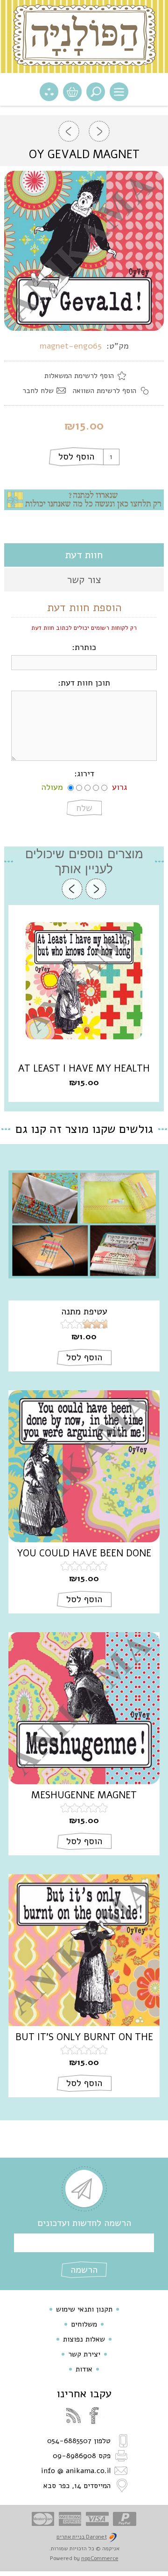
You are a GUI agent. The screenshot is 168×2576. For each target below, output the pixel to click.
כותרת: (84, 647)
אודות (84, 2369)
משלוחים (84, 2324)
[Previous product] (99, 131)
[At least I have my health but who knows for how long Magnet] (84, 981)
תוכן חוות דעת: (84, 683)
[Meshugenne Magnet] (84, 1708)
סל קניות (72, 92)
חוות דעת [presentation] (84, 555)
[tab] (84, 555)
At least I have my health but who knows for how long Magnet (84, 1069)
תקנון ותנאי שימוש (84, 2309)
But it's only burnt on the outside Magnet (84, 2037)
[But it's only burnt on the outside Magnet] (84, 1950)
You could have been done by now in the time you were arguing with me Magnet (84, 1554)
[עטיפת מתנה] (84, 1224)
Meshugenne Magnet (84, 1795)
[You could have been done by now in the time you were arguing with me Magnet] (84, 1466)
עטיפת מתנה (84, 1312)
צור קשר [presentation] (84, 580)
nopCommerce (100, 2558)
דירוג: (84, 774)
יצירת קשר (84, 2354)
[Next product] (69, 131)
